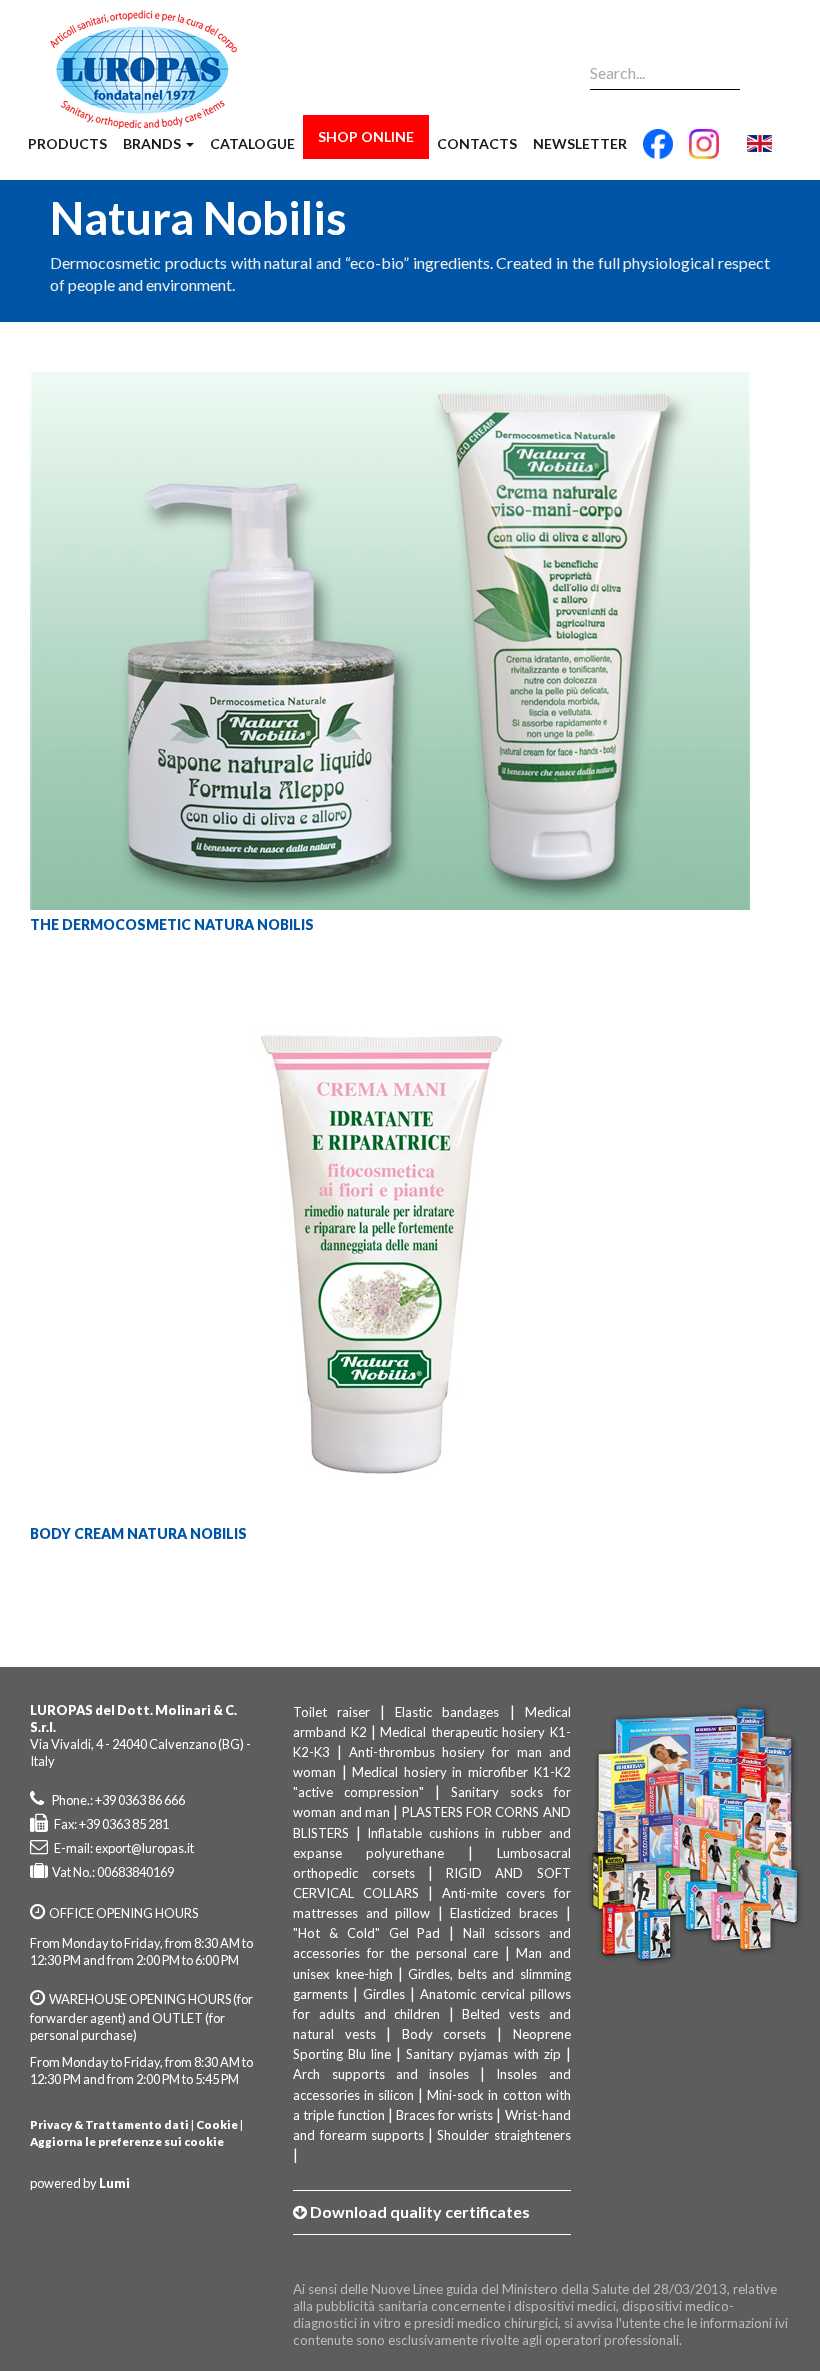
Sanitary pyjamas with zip (483, 2054)
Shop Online (366, 136)
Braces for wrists (444, 2115)
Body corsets (444, 2034)
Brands (153, 143)
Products (67, 143)
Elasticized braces (504, 1913)
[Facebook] (658, 152)
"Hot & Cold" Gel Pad (366, 1933)
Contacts (477, 143)
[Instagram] (704, 152)
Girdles (384, 1994)
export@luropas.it (144, 1848)
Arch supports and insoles (381, 2074)
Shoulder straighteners (503, 2135)
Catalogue (252, 143)
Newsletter (580, 143)
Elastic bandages (447, 1712)
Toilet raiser (331, 1712)
